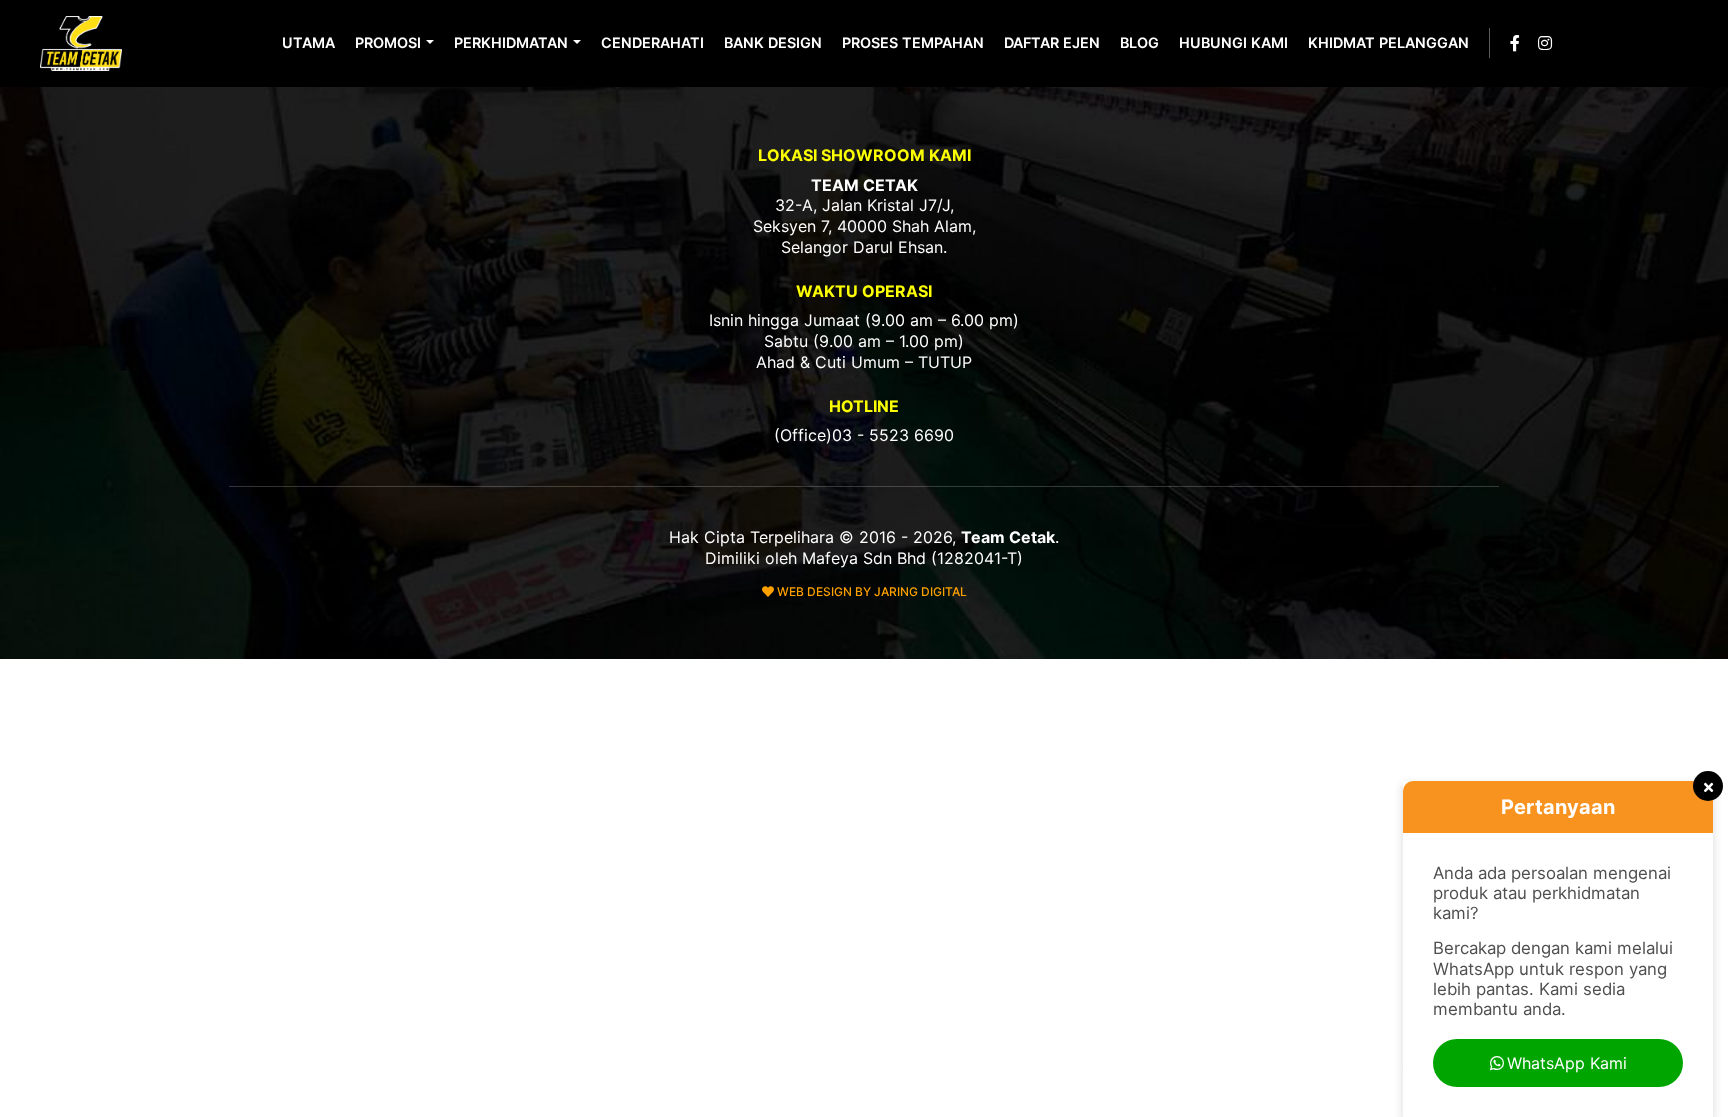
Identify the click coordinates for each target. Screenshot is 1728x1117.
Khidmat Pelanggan (1388, 42)
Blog (1139, 42)
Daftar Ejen (1052, 42)
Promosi (388, 42)
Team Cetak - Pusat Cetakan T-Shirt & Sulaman (83, 43)
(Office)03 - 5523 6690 (864, 435)
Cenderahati (652, 42)
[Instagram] (1545, 43)
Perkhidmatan (511, 42)
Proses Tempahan (913, 42)
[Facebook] (1515, 43)
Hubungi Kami (1233, 42)
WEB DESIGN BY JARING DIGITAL (870, 591)
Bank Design (773, 42)
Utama (308, 42)
